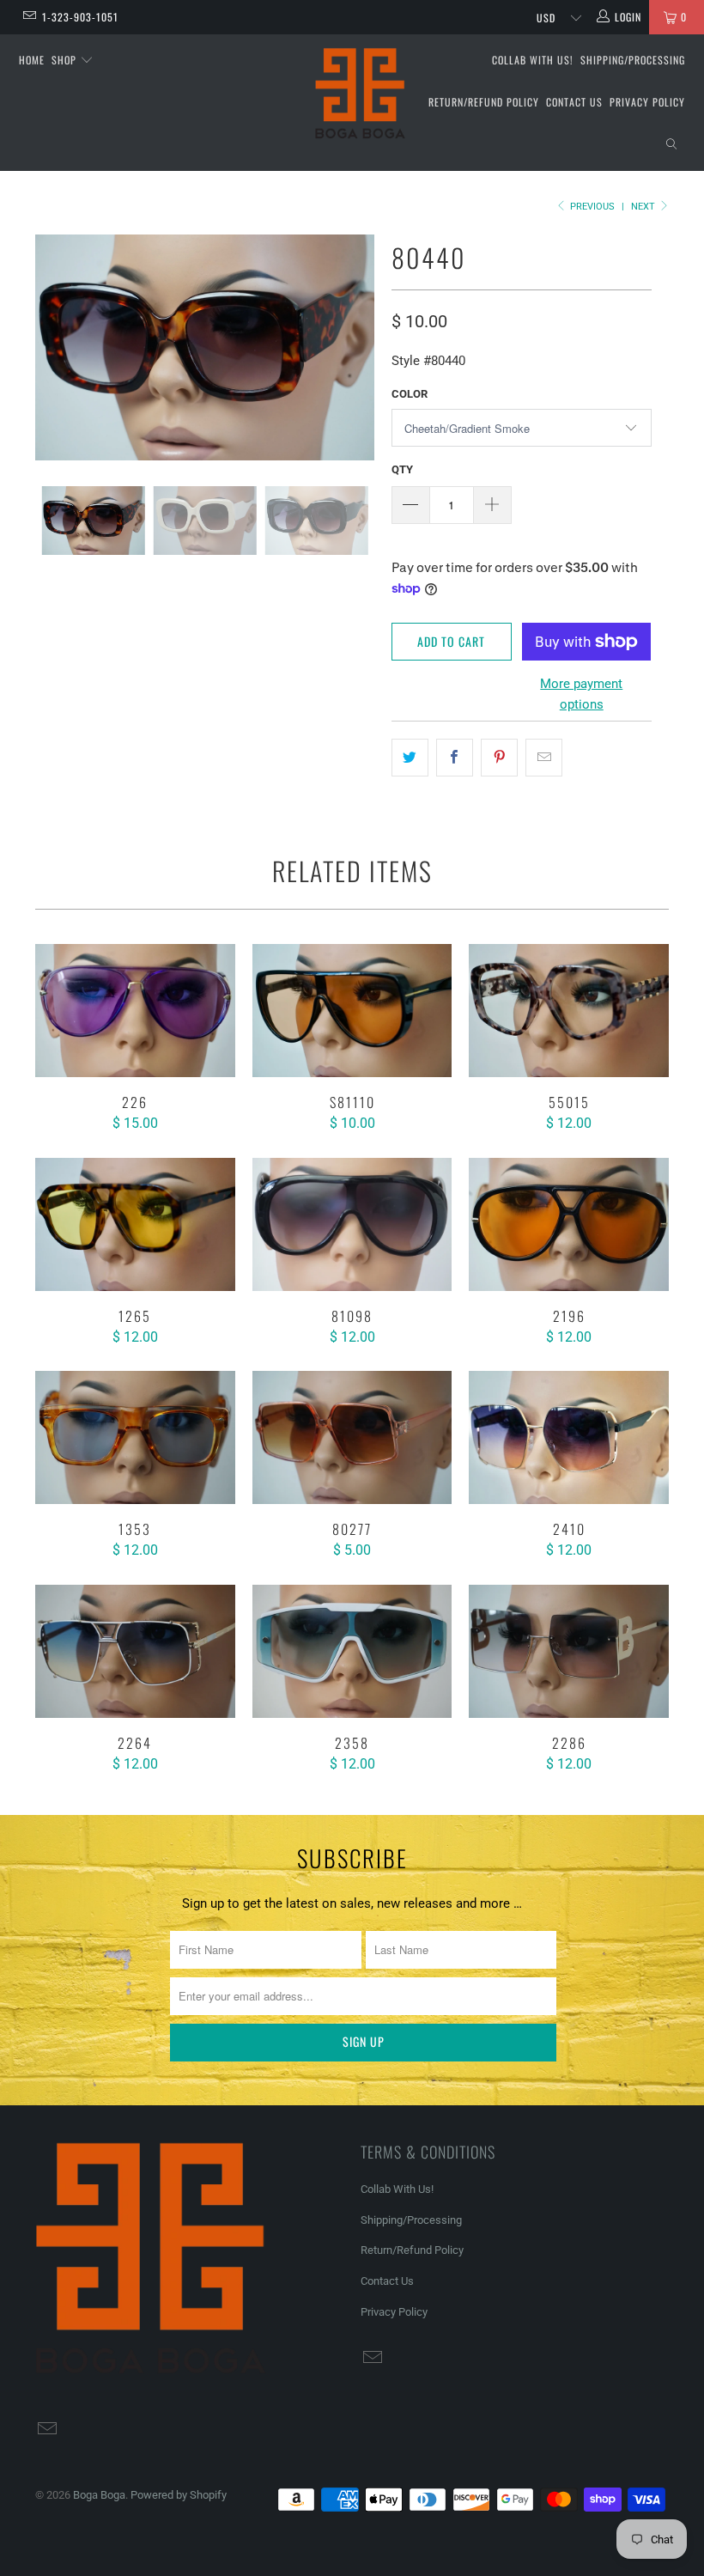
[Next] (357, 347)
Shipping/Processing (633, 60)
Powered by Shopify (179, 2495)
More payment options (581, 694)
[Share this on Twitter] (410, 758)
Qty (402, 469)
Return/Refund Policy (484, 102)
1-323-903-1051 (80, 17)
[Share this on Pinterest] (499, 758)
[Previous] (53, 347)
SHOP (66, 60)
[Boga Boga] (360, 94)
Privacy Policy (647, 102)
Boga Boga (99, 2495)
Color (410, 394)
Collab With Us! (533, 60)
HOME (32, 60)
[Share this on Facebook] (455, 758)
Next (644, 207)
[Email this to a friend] (544, 758)
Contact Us (574, 102)
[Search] (671, 145)
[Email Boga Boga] (29, 17)
